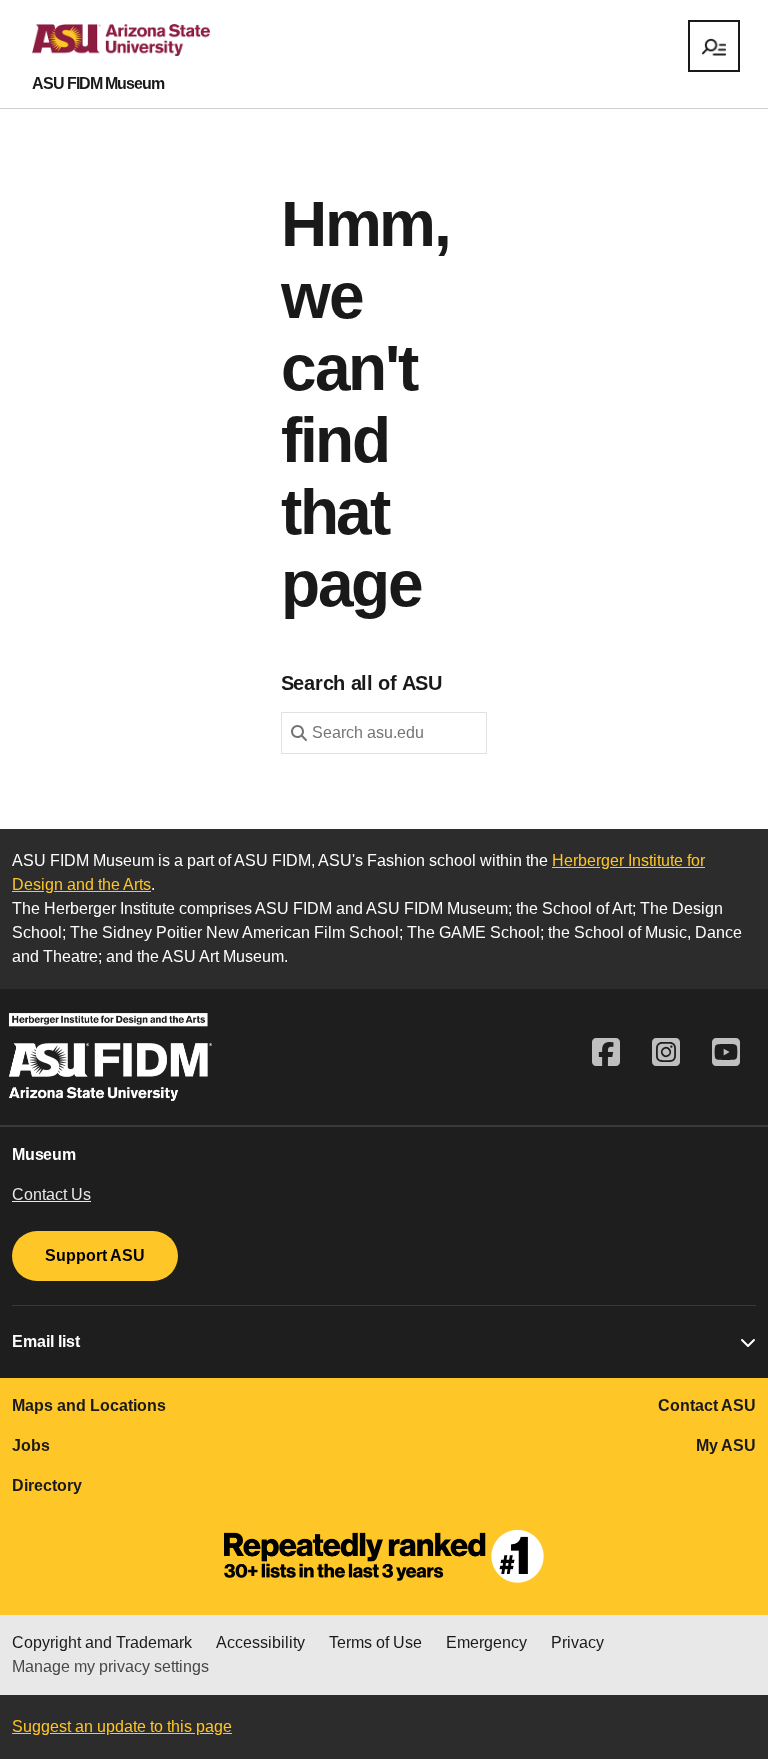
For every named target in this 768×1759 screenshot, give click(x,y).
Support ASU (95, 1255)
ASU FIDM (293, 908)
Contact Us (51, 1194)
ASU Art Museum (223, 956)
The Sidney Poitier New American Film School (234, 932)
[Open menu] (714, 46)
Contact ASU (707, 1405)
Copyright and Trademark (102, 1642)
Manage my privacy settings (110, 1666)
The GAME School (473, 932)
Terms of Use (375, 1642)
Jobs (31, 1445)
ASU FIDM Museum (98, 84)
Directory (47, 1485)
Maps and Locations (89, 1405)
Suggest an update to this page (122, 1726)
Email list (46, 1341)
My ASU (726, 1445)
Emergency (486, 1642)
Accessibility (260, 1642)
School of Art (587, 908)
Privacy (577, 1642)
